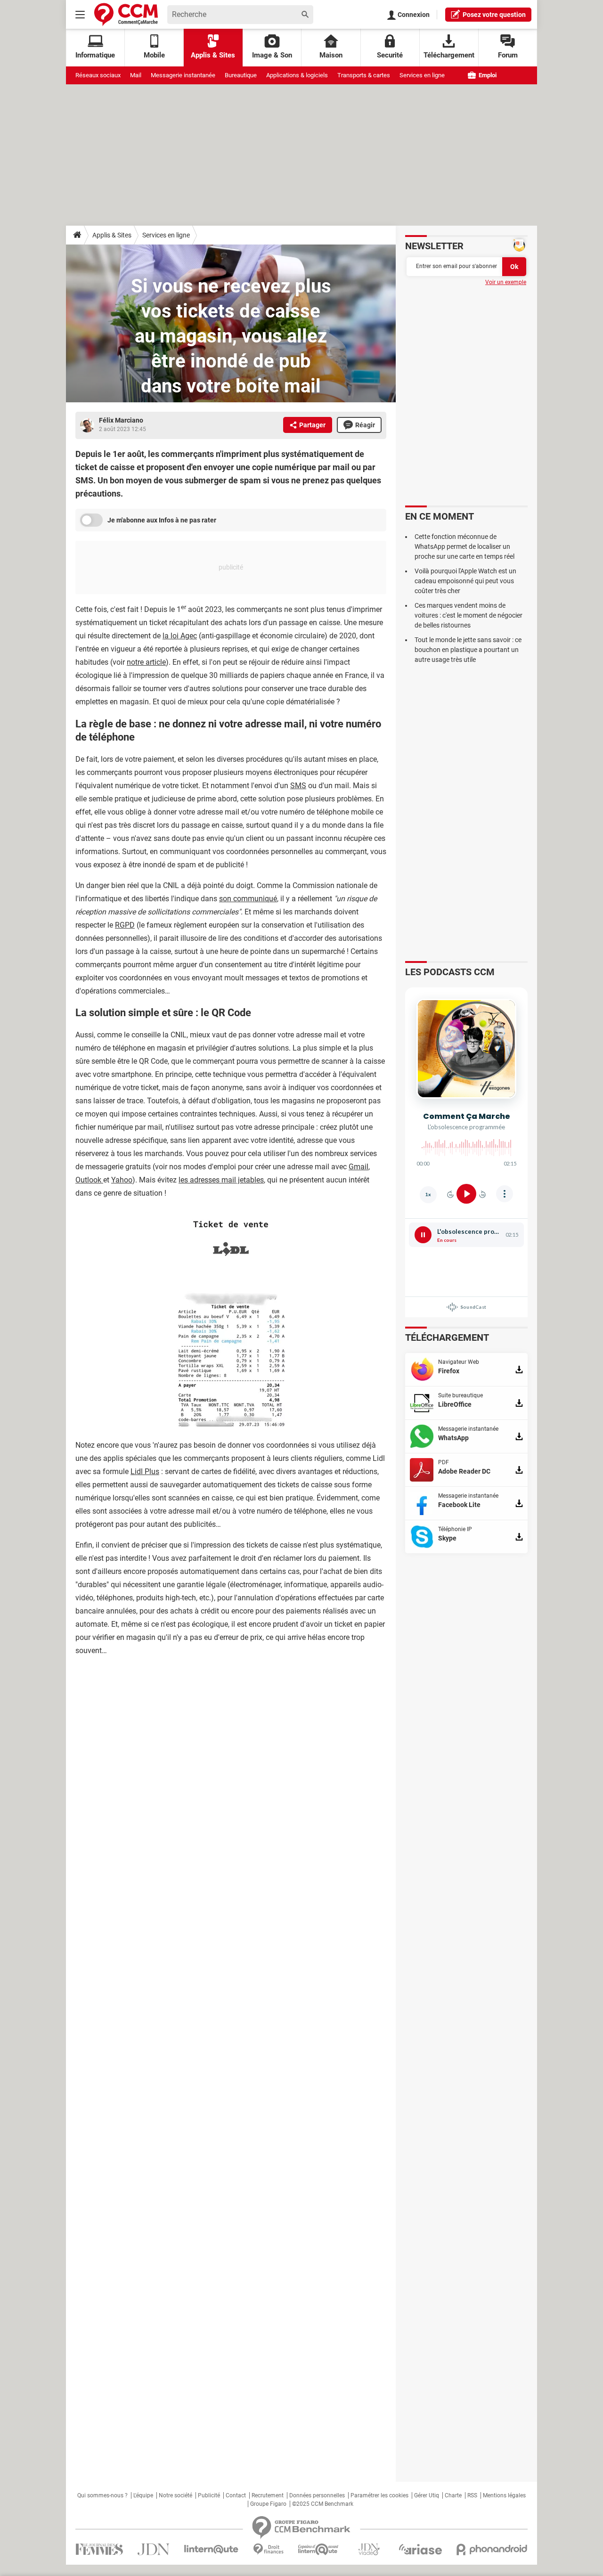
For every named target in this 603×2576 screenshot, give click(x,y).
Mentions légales (504, 2495)
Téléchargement (449, 55)
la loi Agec (180, 636)
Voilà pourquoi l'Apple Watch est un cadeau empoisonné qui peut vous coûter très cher (465, 581)
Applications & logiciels (297, 75)
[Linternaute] (212, 2549)
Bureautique (241, 75)
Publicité (209, 2495)
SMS (298, 786)
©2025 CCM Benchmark (323, 2504)
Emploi (487, 75)
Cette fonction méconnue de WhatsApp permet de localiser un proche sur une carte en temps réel (464, 546)
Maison (331, 55)
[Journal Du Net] (153, 2549)
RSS (472, 2495)
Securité (390, 55)
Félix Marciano (121, 420)
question (494, 15)
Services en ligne (422, 75)
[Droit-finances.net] (268, 2549)
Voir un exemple (506, 282)
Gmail (359, 1167)
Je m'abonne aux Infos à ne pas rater (162, 520)
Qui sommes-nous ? (102, 2495)
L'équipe (143, 2495)
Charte (453, 2495)
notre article (146, 662)
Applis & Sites (213, 55)
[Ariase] (420, 2549)
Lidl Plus (145, 1471)
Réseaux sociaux (98, 75)
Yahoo (122, 1180)
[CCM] (126, 14)
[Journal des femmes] (99, 2549)
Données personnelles (317, 2495)
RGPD (125, 925)
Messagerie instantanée (183, 75)
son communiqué (248, 899)
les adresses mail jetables (221, 1180)
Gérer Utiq (427, 2495)
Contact (236, 2495)
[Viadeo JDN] (369, 2549)
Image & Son (272, 55)
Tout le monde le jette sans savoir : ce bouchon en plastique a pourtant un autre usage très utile (468, 650)
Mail (136, 75)
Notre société (175, 2495)
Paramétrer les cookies (379, 2495)
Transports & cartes (364, 75)
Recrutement (268, 2495)
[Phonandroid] (492, 2549)
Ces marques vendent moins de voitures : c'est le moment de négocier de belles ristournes (469, 615)
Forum (508, 55)
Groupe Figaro (268, 2504)
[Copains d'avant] (319, 2549)
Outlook (89, 1180)
